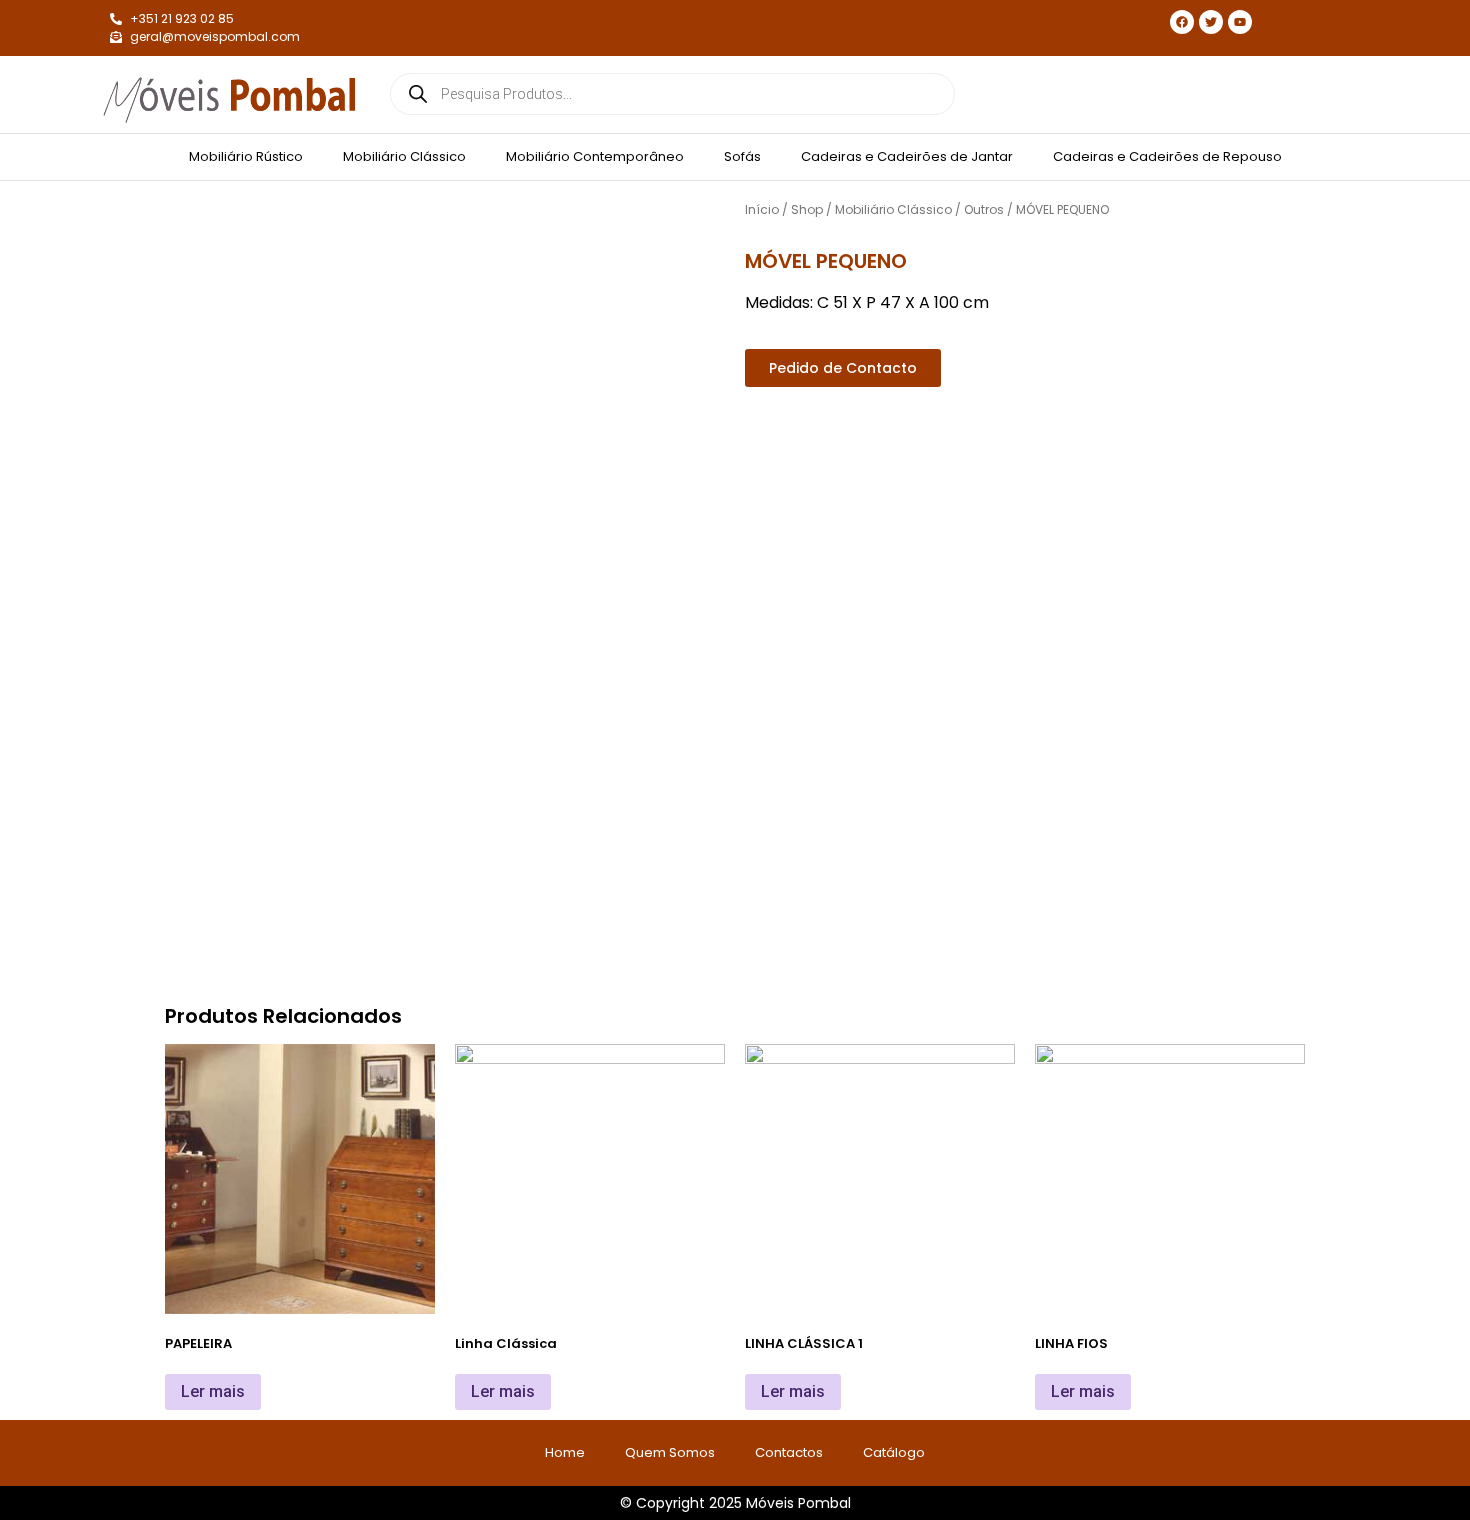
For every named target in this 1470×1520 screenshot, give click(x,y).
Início (762, 209)
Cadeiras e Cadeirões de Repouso (1167, 156)
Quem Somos (670, 1452)
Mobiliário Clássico (404, 156)
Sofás (742, 156)
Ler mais (213, 1391)
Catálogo (894, 1452)
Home (565, 1452)
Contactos (789, 1452)
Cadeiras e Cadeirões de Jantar (907, 156)
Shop (807, 209)
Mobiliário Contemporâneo (595, 156)
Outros (984, 209)
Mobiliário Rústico (246, 156)
